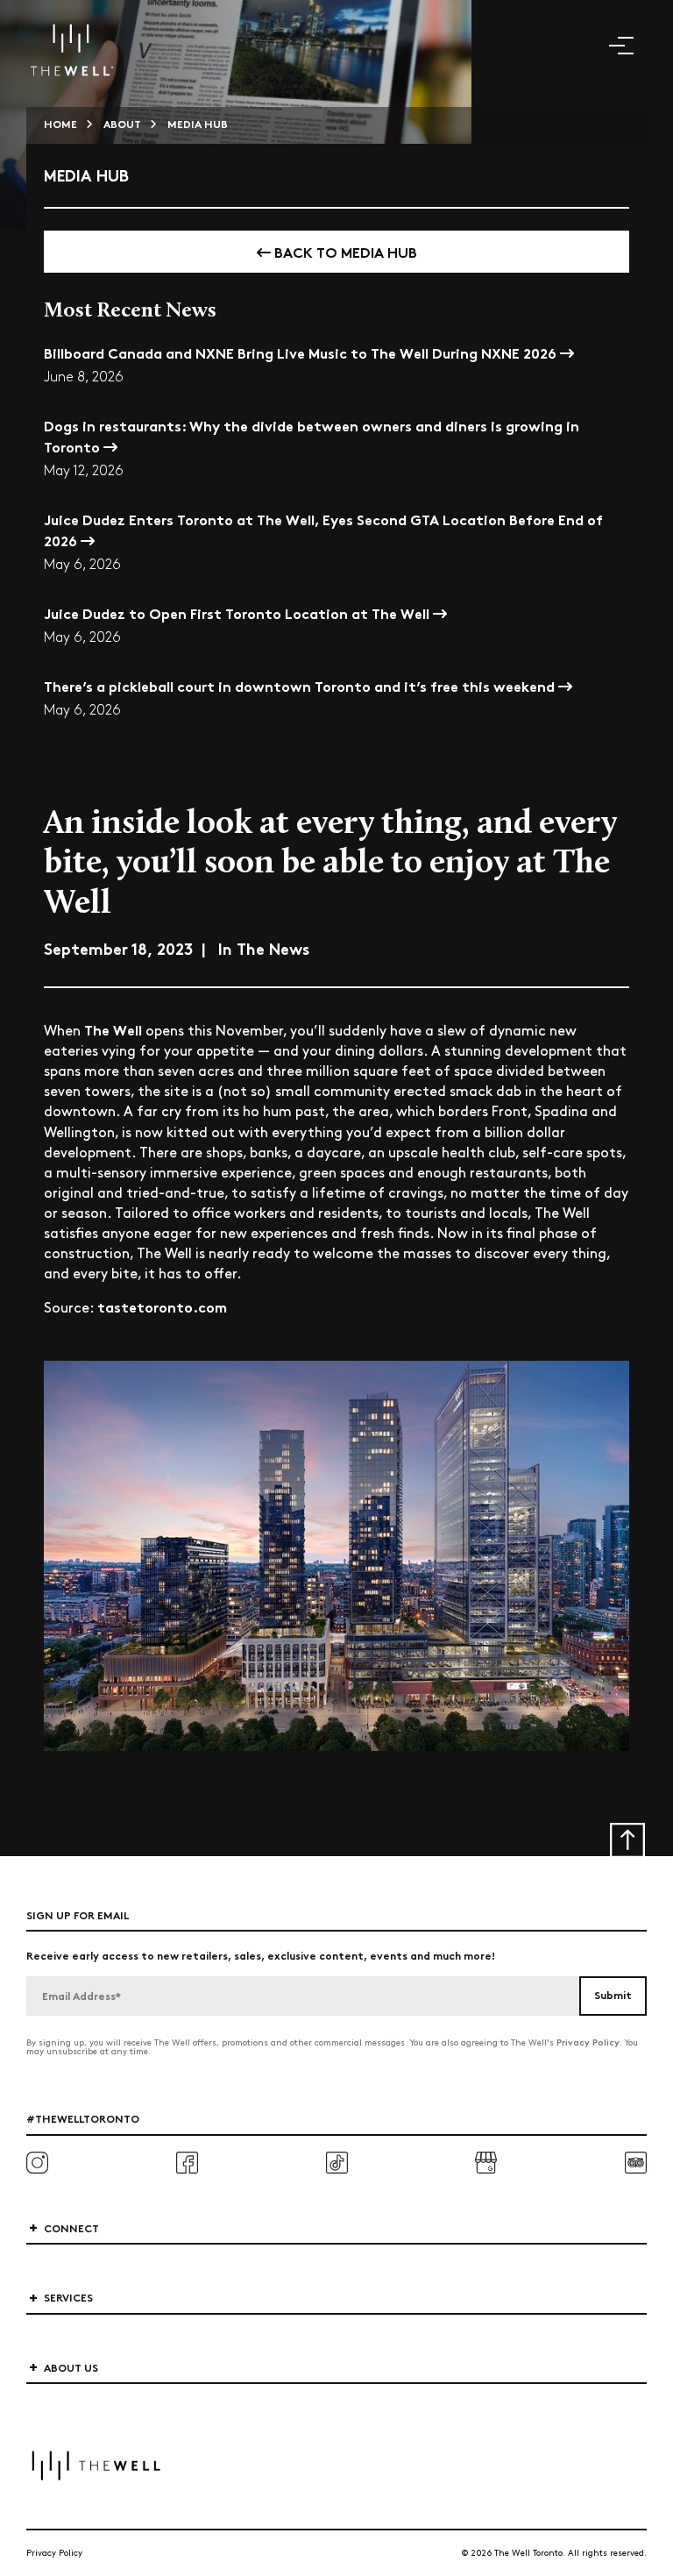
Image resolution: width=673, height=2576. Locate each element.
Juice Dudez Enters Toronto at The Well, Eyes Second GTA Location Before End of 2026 (323, 529)
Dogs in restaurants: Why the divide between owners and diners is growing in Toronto (312, 435)
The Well (113, 1029)
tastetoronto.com (162, 1306)
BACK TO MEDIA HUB (344, 251)
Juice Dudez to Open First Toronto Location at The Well (238, 612)
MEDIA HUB (198, 123)
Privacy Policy (588, 2042)
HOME (60, 123)
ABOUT (122, 123)
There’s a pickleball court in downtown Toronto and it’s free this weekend (301, 685)
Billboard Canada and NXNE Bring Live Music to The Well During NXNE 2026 (302, 352)
